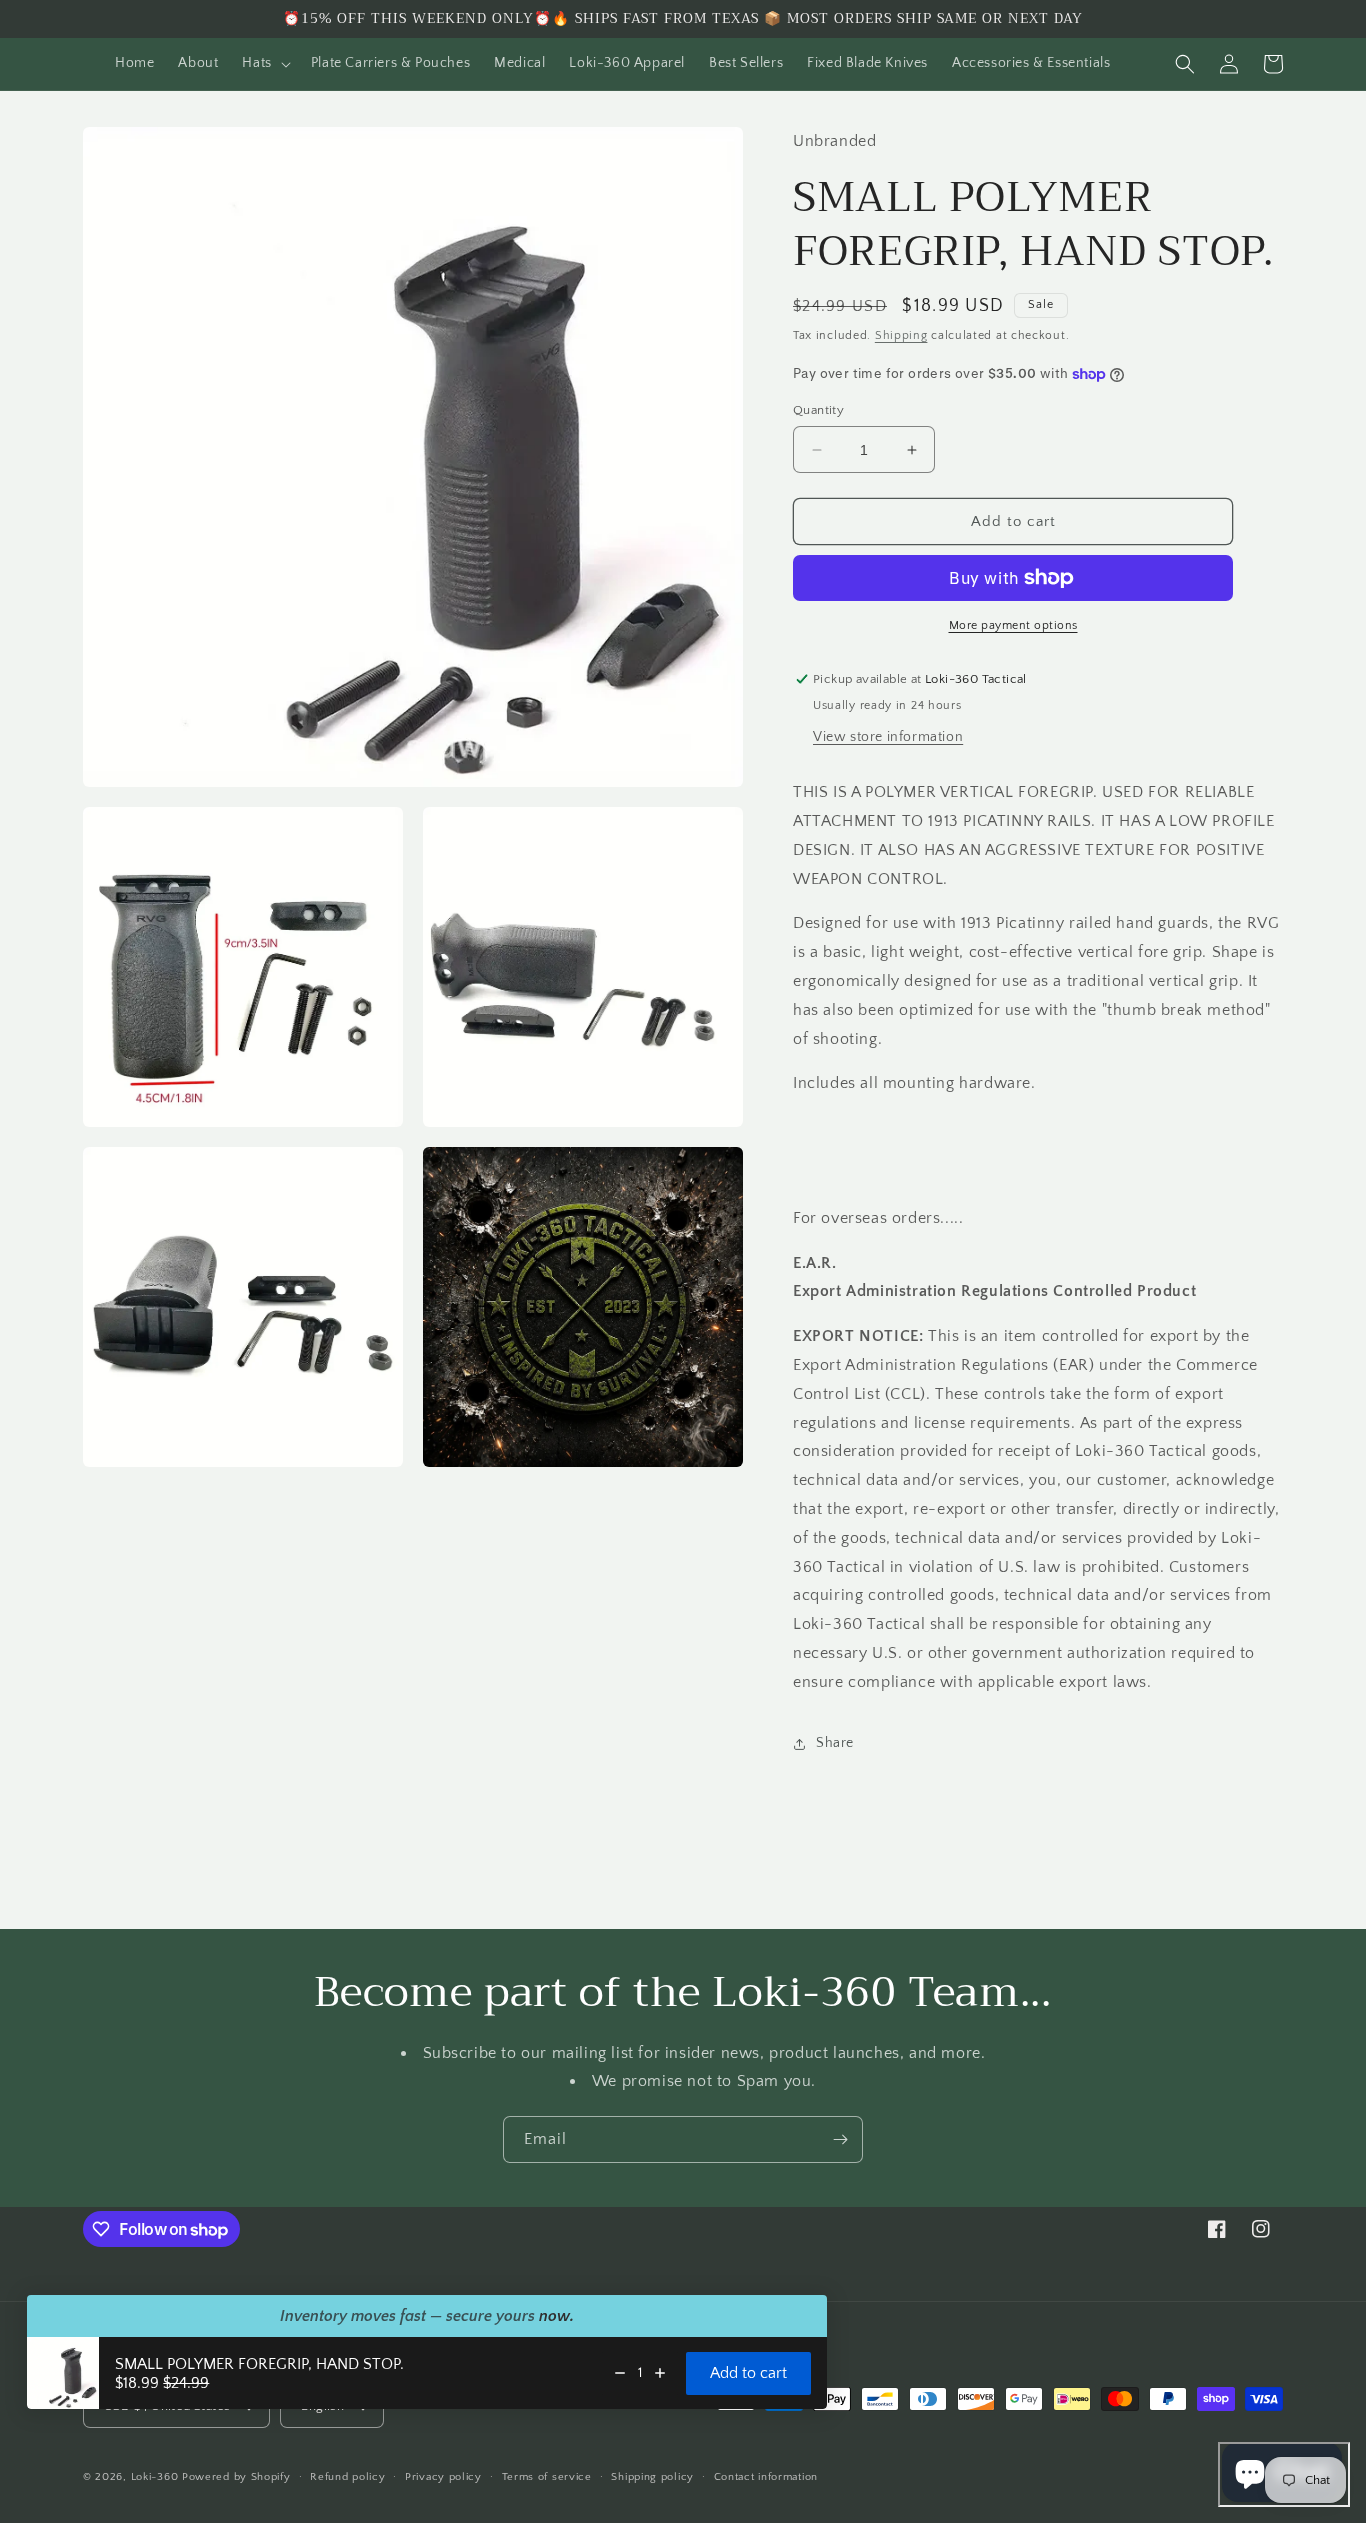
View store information (888, 737)
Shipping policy (652, 2477)
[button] (264, 63)
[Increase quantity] (660, 2373)
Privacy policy (443, 2477)
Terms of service (547, 2477)
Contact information (766, 2477)
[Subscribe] (840, 2139)
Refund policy (347, 2477)
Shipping (901, 335)
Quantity (818, 410)
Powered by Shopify (236, 2477)
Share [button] (835, 1743)
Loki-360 (155, 2477)
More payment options (1013, 625)
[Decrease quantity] (620, 2373)
